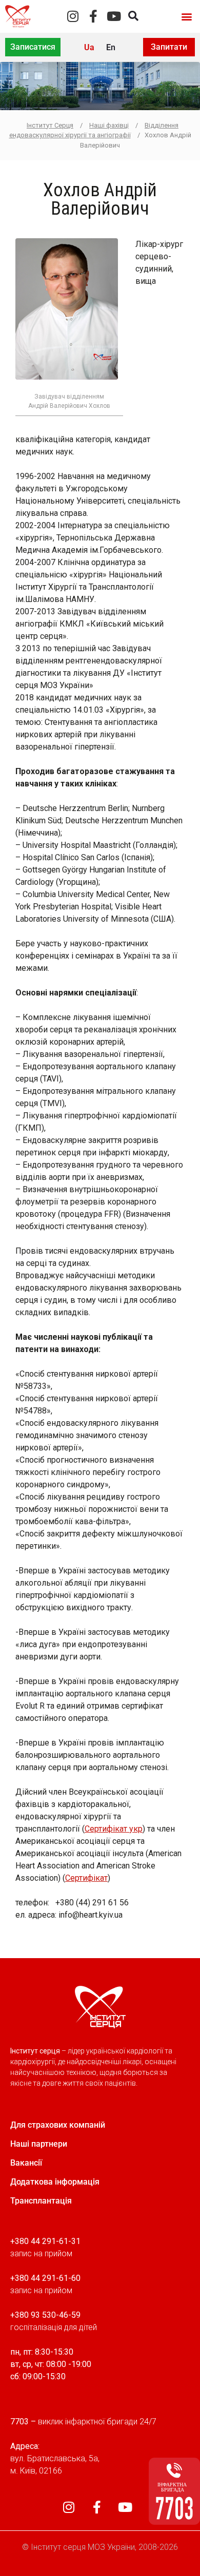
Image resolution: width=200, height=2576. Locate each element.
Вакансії (26, 2163)
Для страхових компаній (58, 2125)
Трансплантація (41, 2201)
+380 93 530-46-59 (45, 2315)
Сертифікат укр (114, 1829)
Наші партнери (39, 2144)
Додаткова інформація (55, 2182)
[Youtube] (114, 16)
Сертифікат (86, 1878)
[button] (186, 16)
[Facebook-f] (94, 16)
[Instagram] (73, 16)
